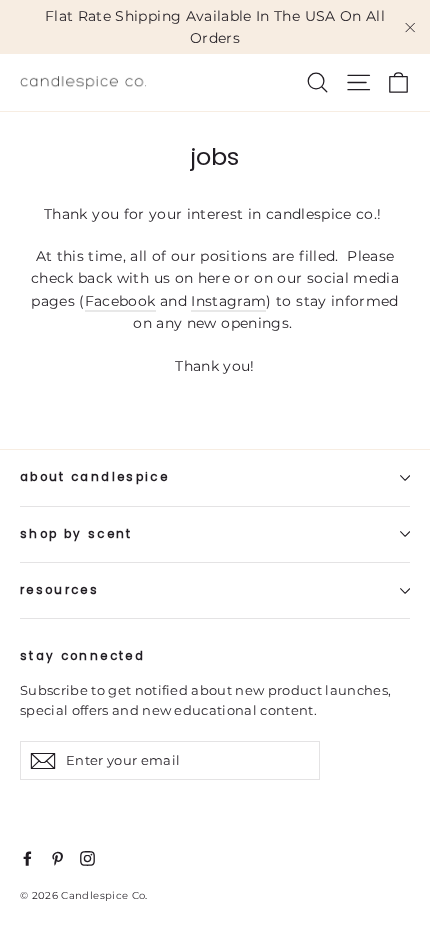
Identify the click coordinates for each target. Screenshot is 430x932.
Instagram (228, 301)
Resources (59, 590)
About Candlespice (94, 477)
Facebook (120, 301)
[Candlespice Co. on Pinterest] (57, 857)
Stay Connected (82, 656)
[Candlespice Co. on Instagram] (87, 857)
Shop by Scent (76, 534)
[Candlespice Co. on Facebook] (27, 857)
